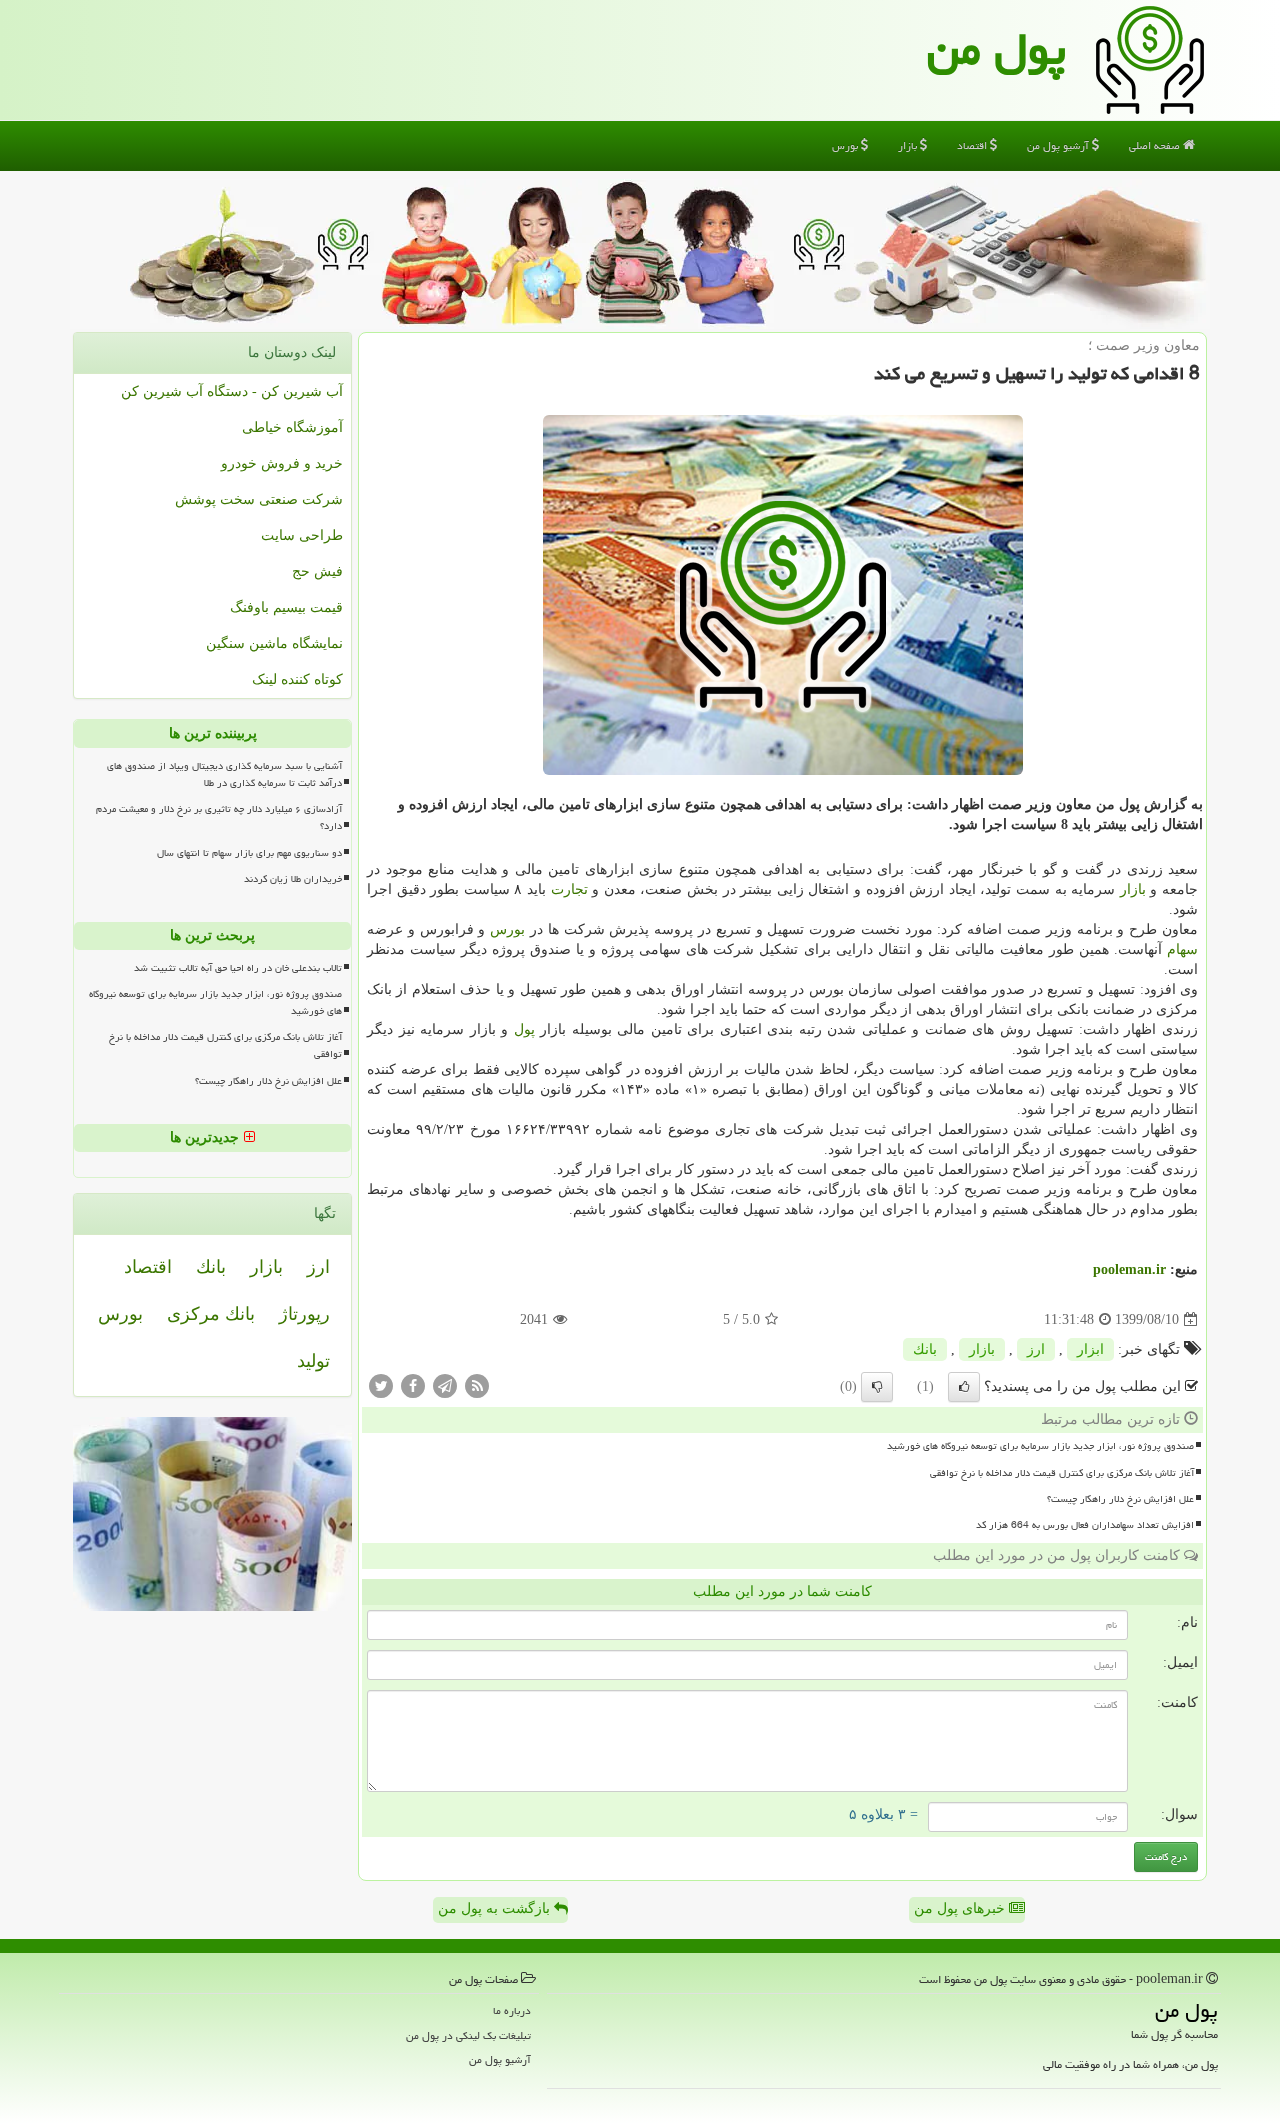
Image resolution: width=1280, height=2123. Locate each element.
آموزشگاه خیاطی (292, 427)
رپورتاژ (304, 1314)
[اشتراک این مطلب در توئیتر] (381, 1385)
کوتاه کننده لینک (297, 679)
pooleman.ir (1129, 1269)
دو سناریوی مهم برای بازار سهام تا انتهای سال (249, 853)
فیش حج (317, 571)
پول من (996, 49)
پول (524, 1029)
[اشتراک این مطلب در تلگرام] (445, 1385)
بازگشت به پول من (496, 1908)
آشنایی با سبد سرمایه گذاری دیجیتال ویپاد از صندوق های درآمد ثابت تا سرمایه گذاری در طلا (224, 774)
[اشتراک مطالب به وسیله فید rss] (477, 1385)
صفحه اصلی (1156, 145)
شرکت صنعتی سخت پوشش (259, 499)
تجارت (569, 889)
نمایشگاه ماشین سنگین (274, 643)
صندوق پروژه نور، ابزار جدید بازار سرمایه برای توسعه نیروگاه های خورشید (1040, 1446)
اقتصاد (973, 145)
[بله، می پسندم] (964, 1387)
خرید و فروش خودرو (282, 463)
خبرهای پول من (961, 1908)
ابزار (1090, 1349)
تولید (313, 1361)
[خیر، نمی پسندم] (877, 1387)
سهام (1182, 949)
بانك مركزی (211, 1314)
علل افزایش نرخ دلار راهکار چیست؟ (1120, 1499)
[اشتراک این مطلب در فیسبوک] (413, 1385)
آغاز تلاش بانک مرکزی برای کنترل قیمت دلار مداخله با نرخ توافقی (1062, 1473)
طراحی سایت (302, 535)
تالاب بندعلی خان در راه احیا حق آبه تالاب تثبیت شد (238, 968)
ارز (1036, 1349)
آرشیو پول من (1059, 145)
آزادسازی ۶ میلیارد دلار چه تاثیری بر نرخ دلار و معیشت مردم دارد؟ (219, 817)
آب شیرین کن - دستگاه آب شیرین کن (232, 391)
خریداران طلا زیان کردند (293, 879)
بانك (925, 1349)
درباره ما (512, 2010)
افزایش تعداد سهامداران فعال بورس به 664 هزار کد (1085, 1525)
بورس (846, 145)
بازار (909, 145)
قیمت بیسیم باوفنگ (286, 607)
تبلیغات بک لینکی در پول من (468, 2035)
